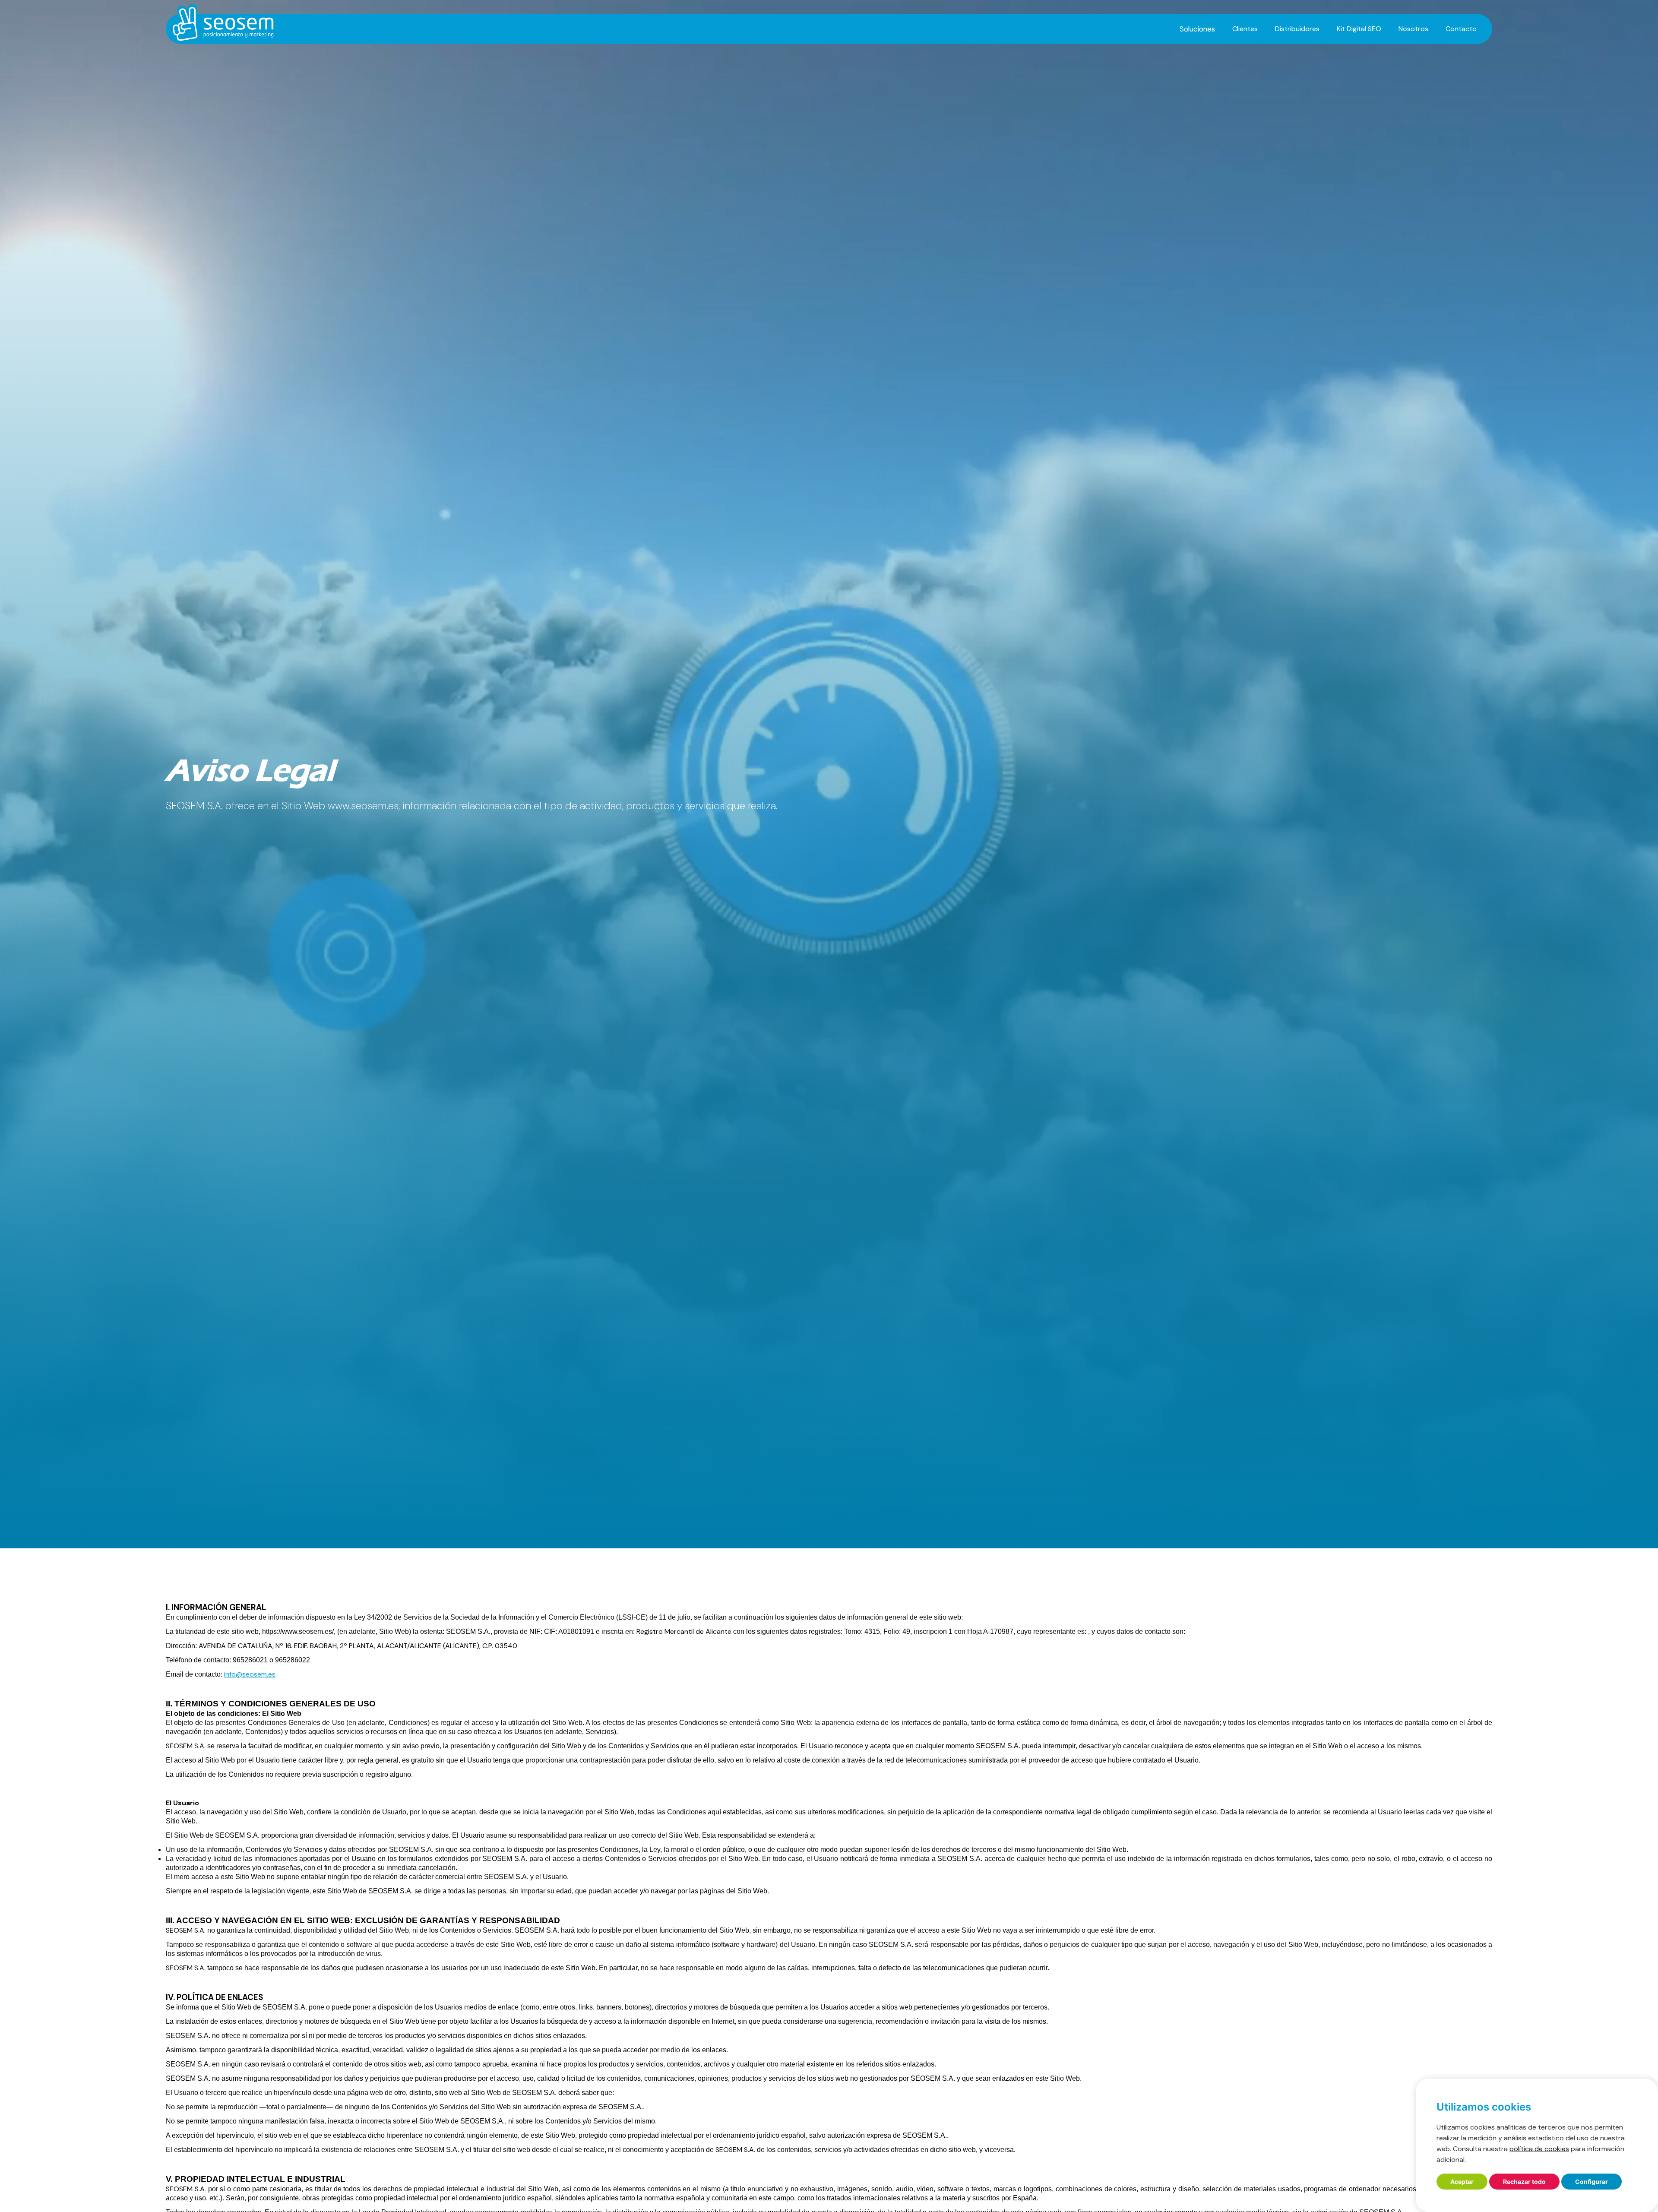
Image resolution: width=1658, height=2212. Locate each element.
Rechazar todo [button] (1524, 2182)
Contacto (1461, 29)
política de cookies (1539, 2149)
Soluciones (1197, 29)
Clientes (1245, 29)
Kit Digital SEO (1359, 29)
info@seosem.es (250, 1674)
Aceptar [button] (1462, 2182)
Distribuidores (1297, 29)
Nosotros (1413, 29)
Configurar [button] (1592, 2182)
